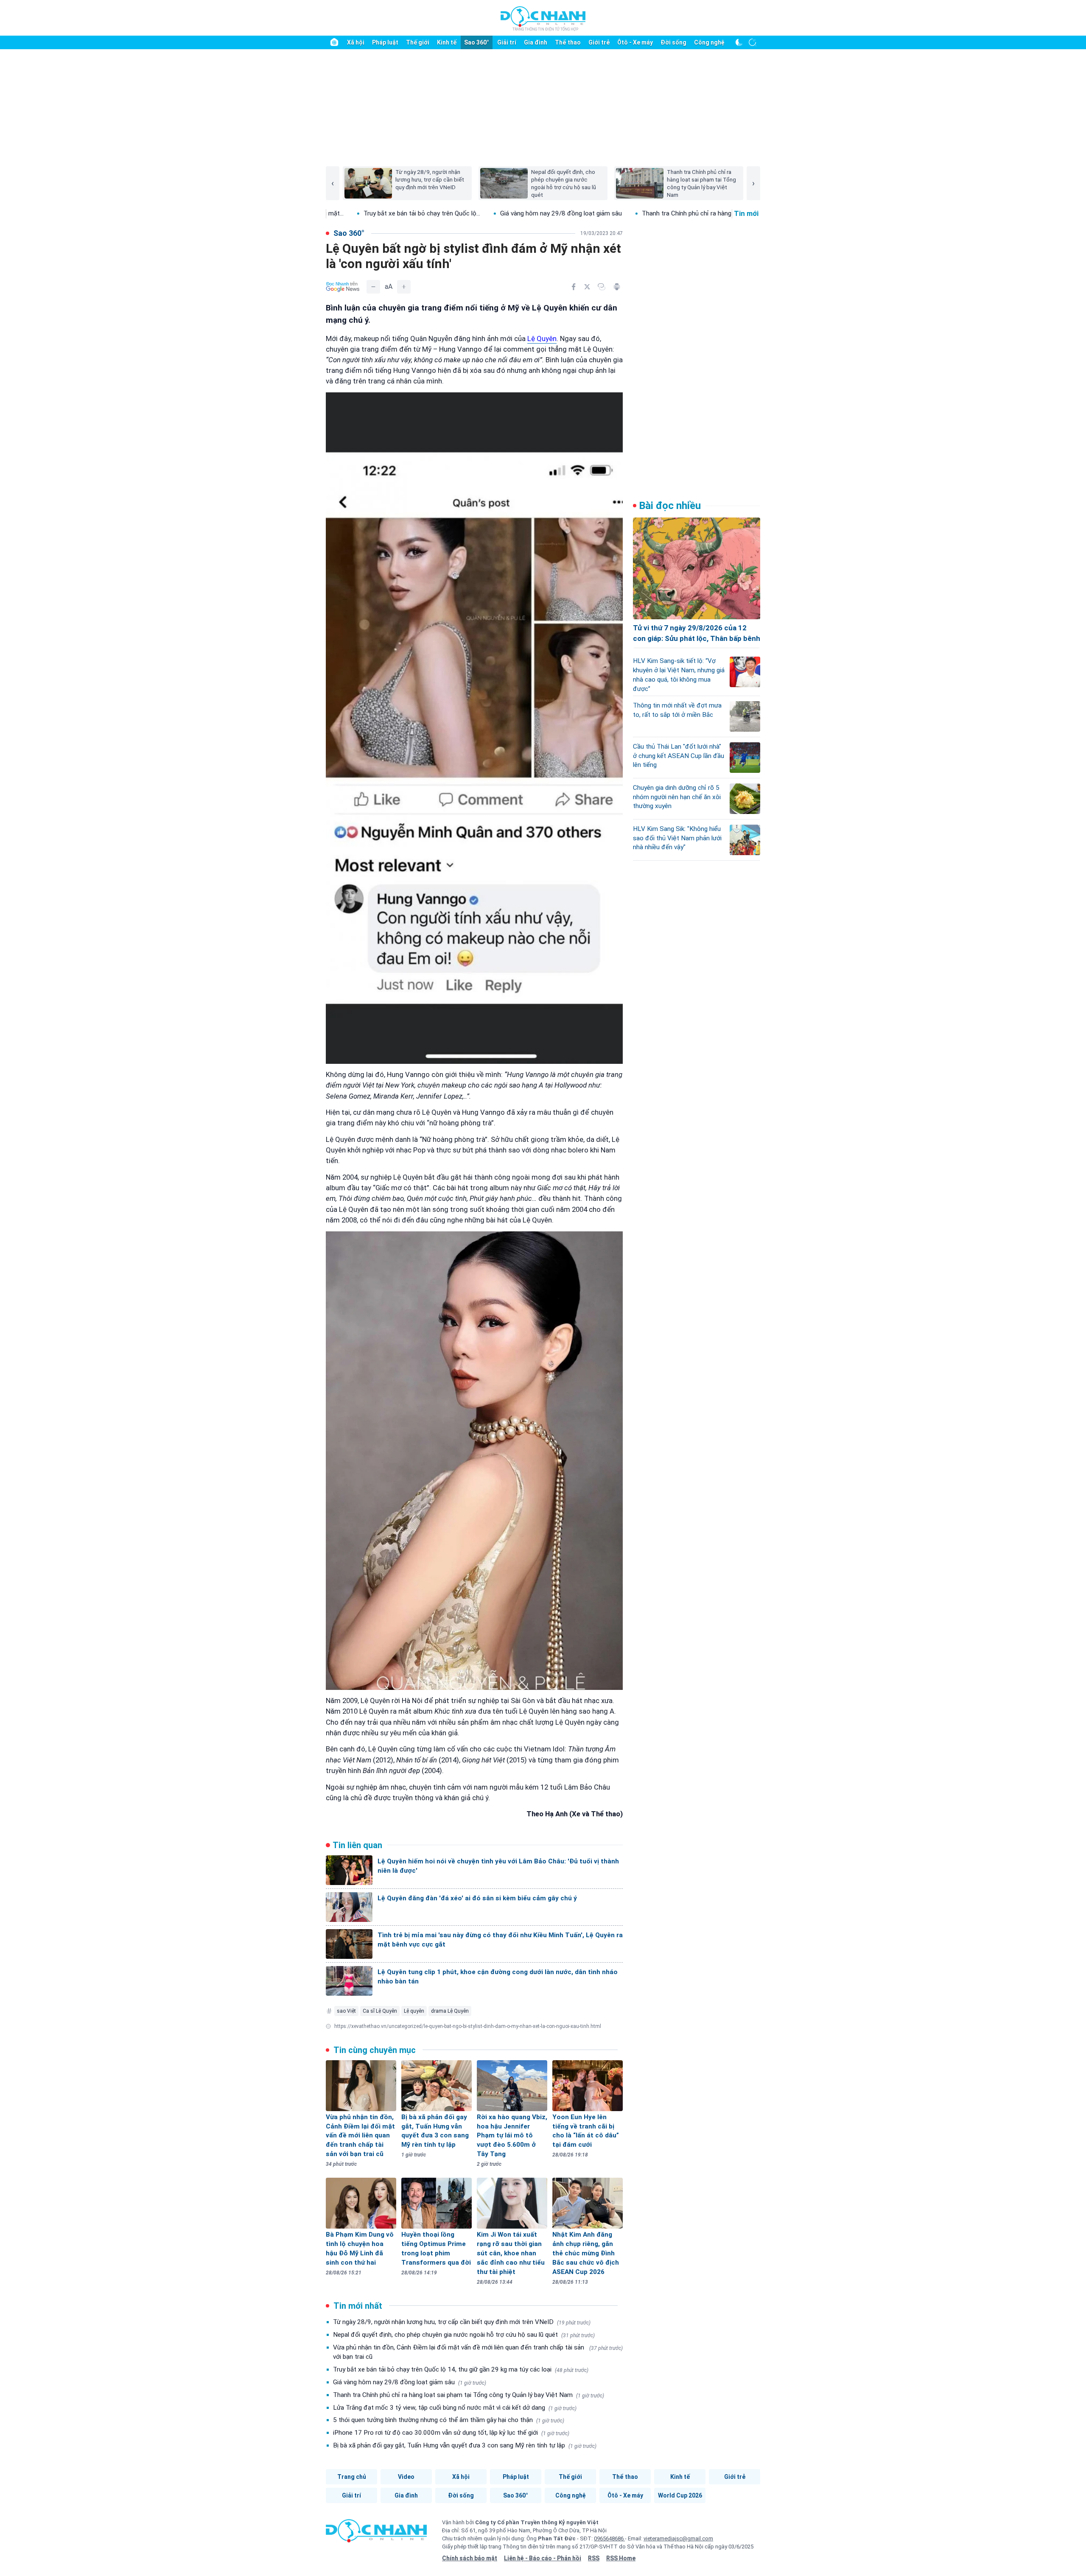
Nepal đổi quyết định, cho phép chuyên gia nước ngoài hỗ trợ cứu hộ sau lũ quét (464, 2335)
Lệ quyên (414, 2011)
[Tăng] (404, 287)
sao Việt (346, 2011)
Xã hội (356, 42)
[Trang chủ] (334, 42)
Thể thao (568, 42)
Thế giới (418, 42)
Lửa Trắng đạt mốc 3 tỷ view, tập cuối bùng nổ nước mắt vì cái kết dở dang (455, 2408)
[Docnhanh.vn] (376, 2534)
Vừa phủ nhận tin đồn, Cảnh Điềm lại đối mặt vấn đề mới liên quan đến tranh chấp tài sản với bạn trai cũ (478, 2352)
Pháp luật (385, 42)
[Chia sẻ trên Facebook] (574, 287)
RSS (594, 2558)
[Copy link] (602, 287)
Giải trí (507, 42)
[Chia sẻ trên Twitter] (587, 287)
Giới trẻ (599, 42)
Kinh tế (447, 42)
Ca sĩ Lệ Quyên (380, 2011)
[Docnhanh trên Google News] (343, 287)
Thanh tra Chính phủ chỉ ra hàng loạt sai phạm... (582, 213)
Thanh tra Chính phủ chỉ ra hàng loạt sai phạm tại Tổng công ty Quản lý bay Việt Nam (469, 2395)
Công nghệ (709, 42)
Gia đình (536, 42)
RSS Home (621, 2558)
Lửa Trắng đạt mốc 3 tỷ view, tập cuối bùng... (732, 213)
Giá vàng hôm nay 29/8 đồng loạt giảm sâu (435, 213)
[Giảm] (373, 287)
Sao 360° (477, 42)
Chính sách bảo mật (470, 2558)
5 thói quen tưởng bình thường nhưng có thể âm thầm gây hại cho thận (449, 2420)
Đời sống (673, 42)
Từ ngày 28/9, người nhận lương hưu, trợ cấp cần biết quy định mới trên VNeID (462, 2322)
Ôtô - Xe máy (635, 42)
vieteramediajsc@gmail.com (678, 2538)
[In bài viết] (617, 287)
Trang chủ (352, 2477)
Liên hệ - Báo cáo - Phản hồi (543, 2558)
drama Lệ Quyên (450, 2011)
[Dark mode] (739, 42)
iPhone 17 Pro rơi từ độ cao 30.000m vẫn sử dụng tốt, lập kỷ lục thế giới (451, 2433)
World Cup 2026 (680, 2495)
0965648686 (609, 2538)
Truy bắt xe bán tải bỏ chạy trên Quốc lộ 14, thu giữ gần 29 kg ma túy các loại (461, 2369)
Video (406, 2477)
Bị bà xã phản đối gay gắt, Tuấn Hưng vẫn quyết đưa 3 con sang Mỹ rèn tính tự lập (465, 2445)
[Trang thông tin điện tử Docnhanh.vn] (543, 18)
